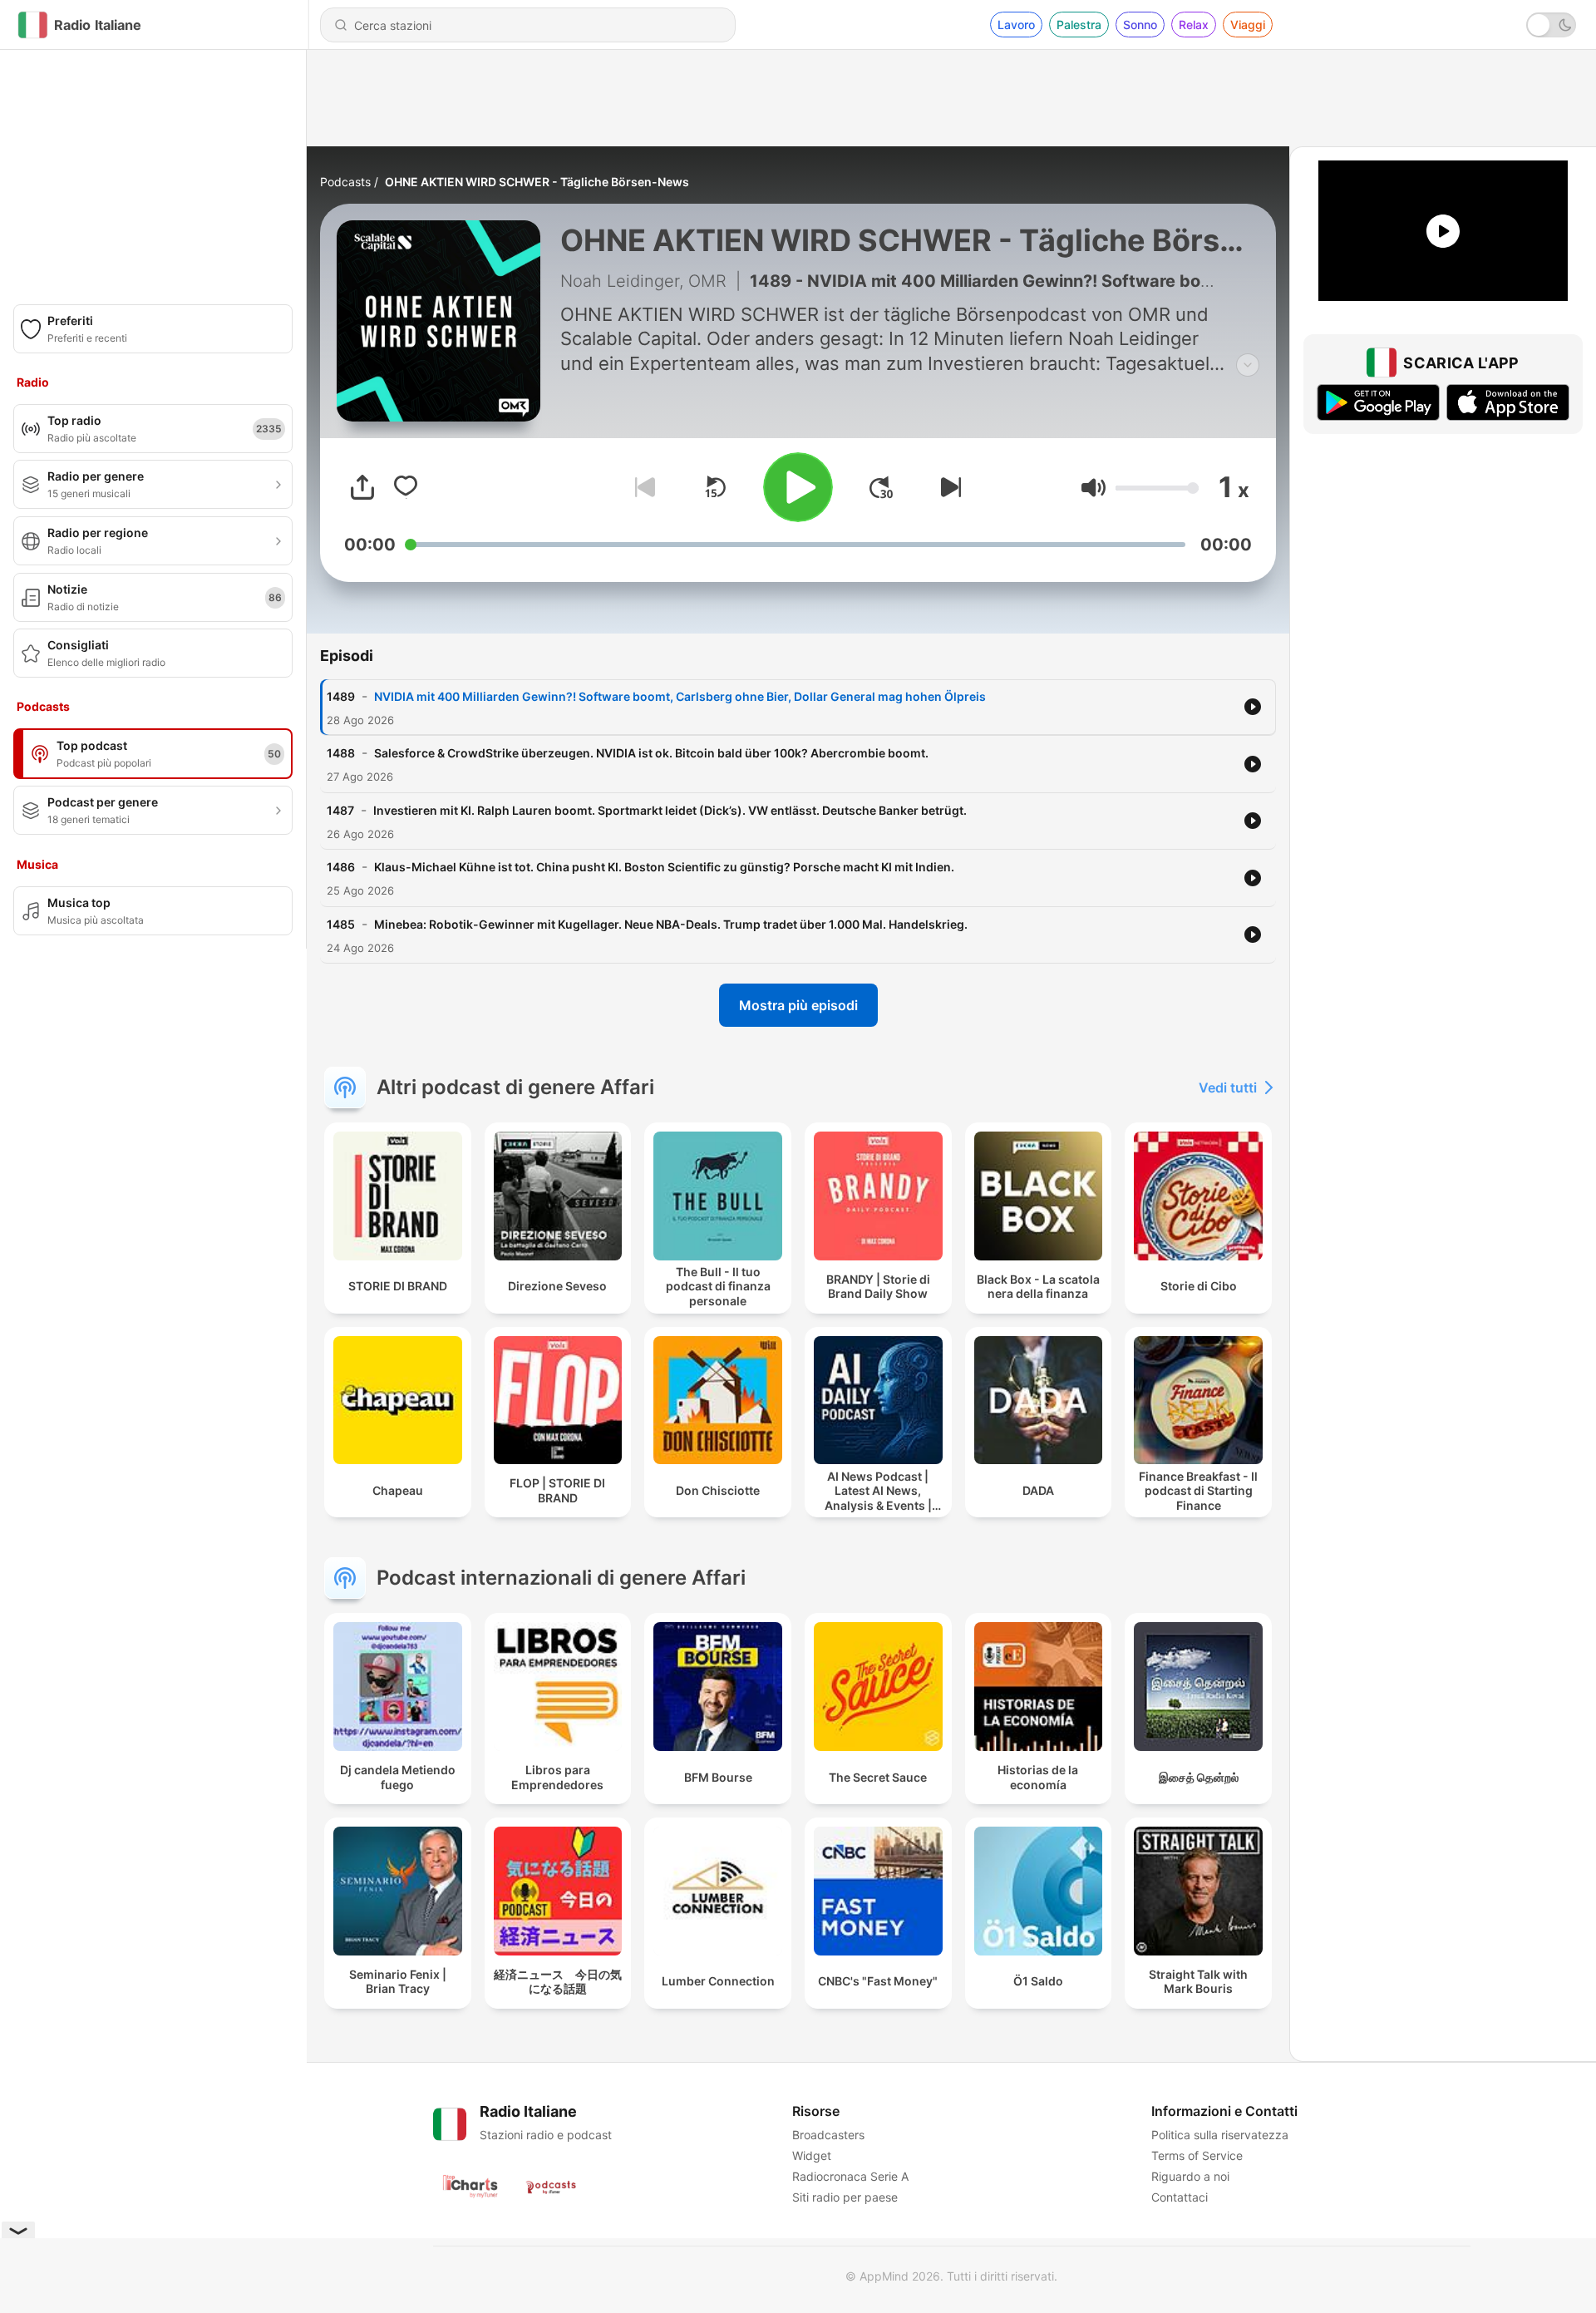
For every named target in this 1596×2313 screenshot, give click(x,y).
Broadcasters (828, 2135)
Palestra (1079, 25)
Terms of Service (1197, 2155)
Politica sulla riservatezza (1220, 2135)
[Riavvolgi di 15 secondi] (715, 487)
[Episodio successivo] (948, 487)
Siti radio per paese (845, 2197)
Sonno (1140, 25)
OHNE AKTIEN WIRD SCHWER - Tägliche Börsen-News (537, 182)
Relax (1194, 25)
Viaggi (1248, 25)
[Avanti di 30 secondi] (881, 487)
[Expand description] (1248, 365)
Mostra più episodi (798, 1005)
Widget (812, 2155)
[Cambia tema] (1551, 25)
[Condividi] (362, 487)
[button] (1094, 488)
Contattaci (1180, 2197)
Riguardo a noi (1190, 2176)
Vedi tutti (1228, 1087)
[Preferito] (406, 487)
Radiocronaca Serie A (850, 2176)
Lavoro (1016, 25)
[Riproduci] (798, 487)
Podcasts (345, 182)
